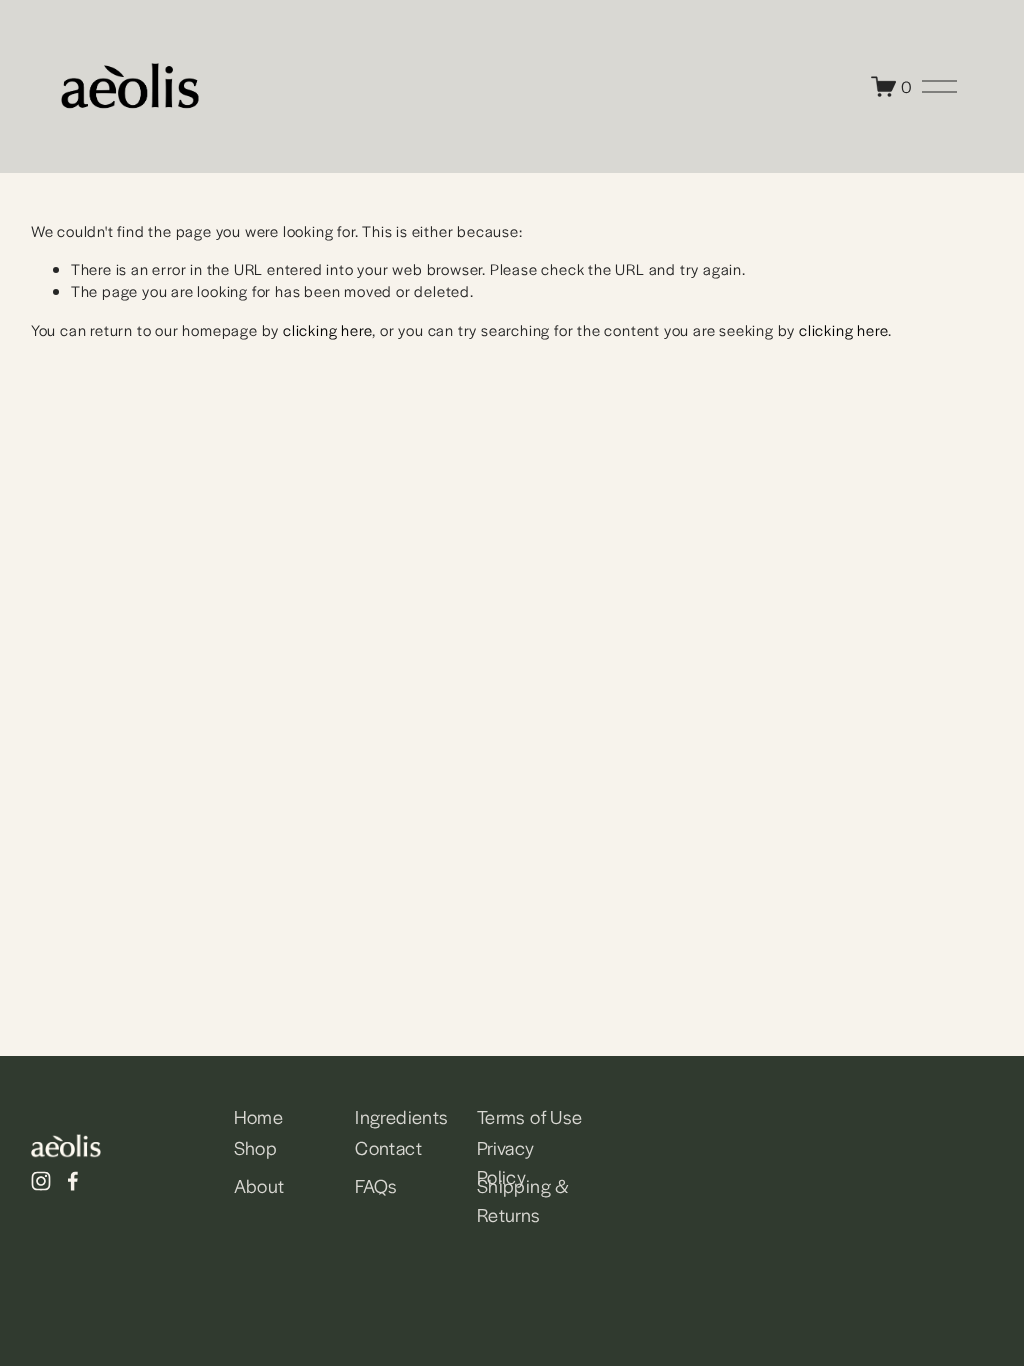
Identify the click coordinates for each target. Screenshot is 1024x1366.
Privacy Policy (506, 1161)
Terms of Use (530, 1116)
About (259, 1185)
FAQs (376, 1185)
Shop (256, 1147)
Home (259, 1116)
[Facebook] (73, 1181)
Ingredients (401, 1116)
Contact (388, 1147)
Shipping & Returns (523, 1199)
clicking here (327, 329)
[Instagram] (41, 1181)
